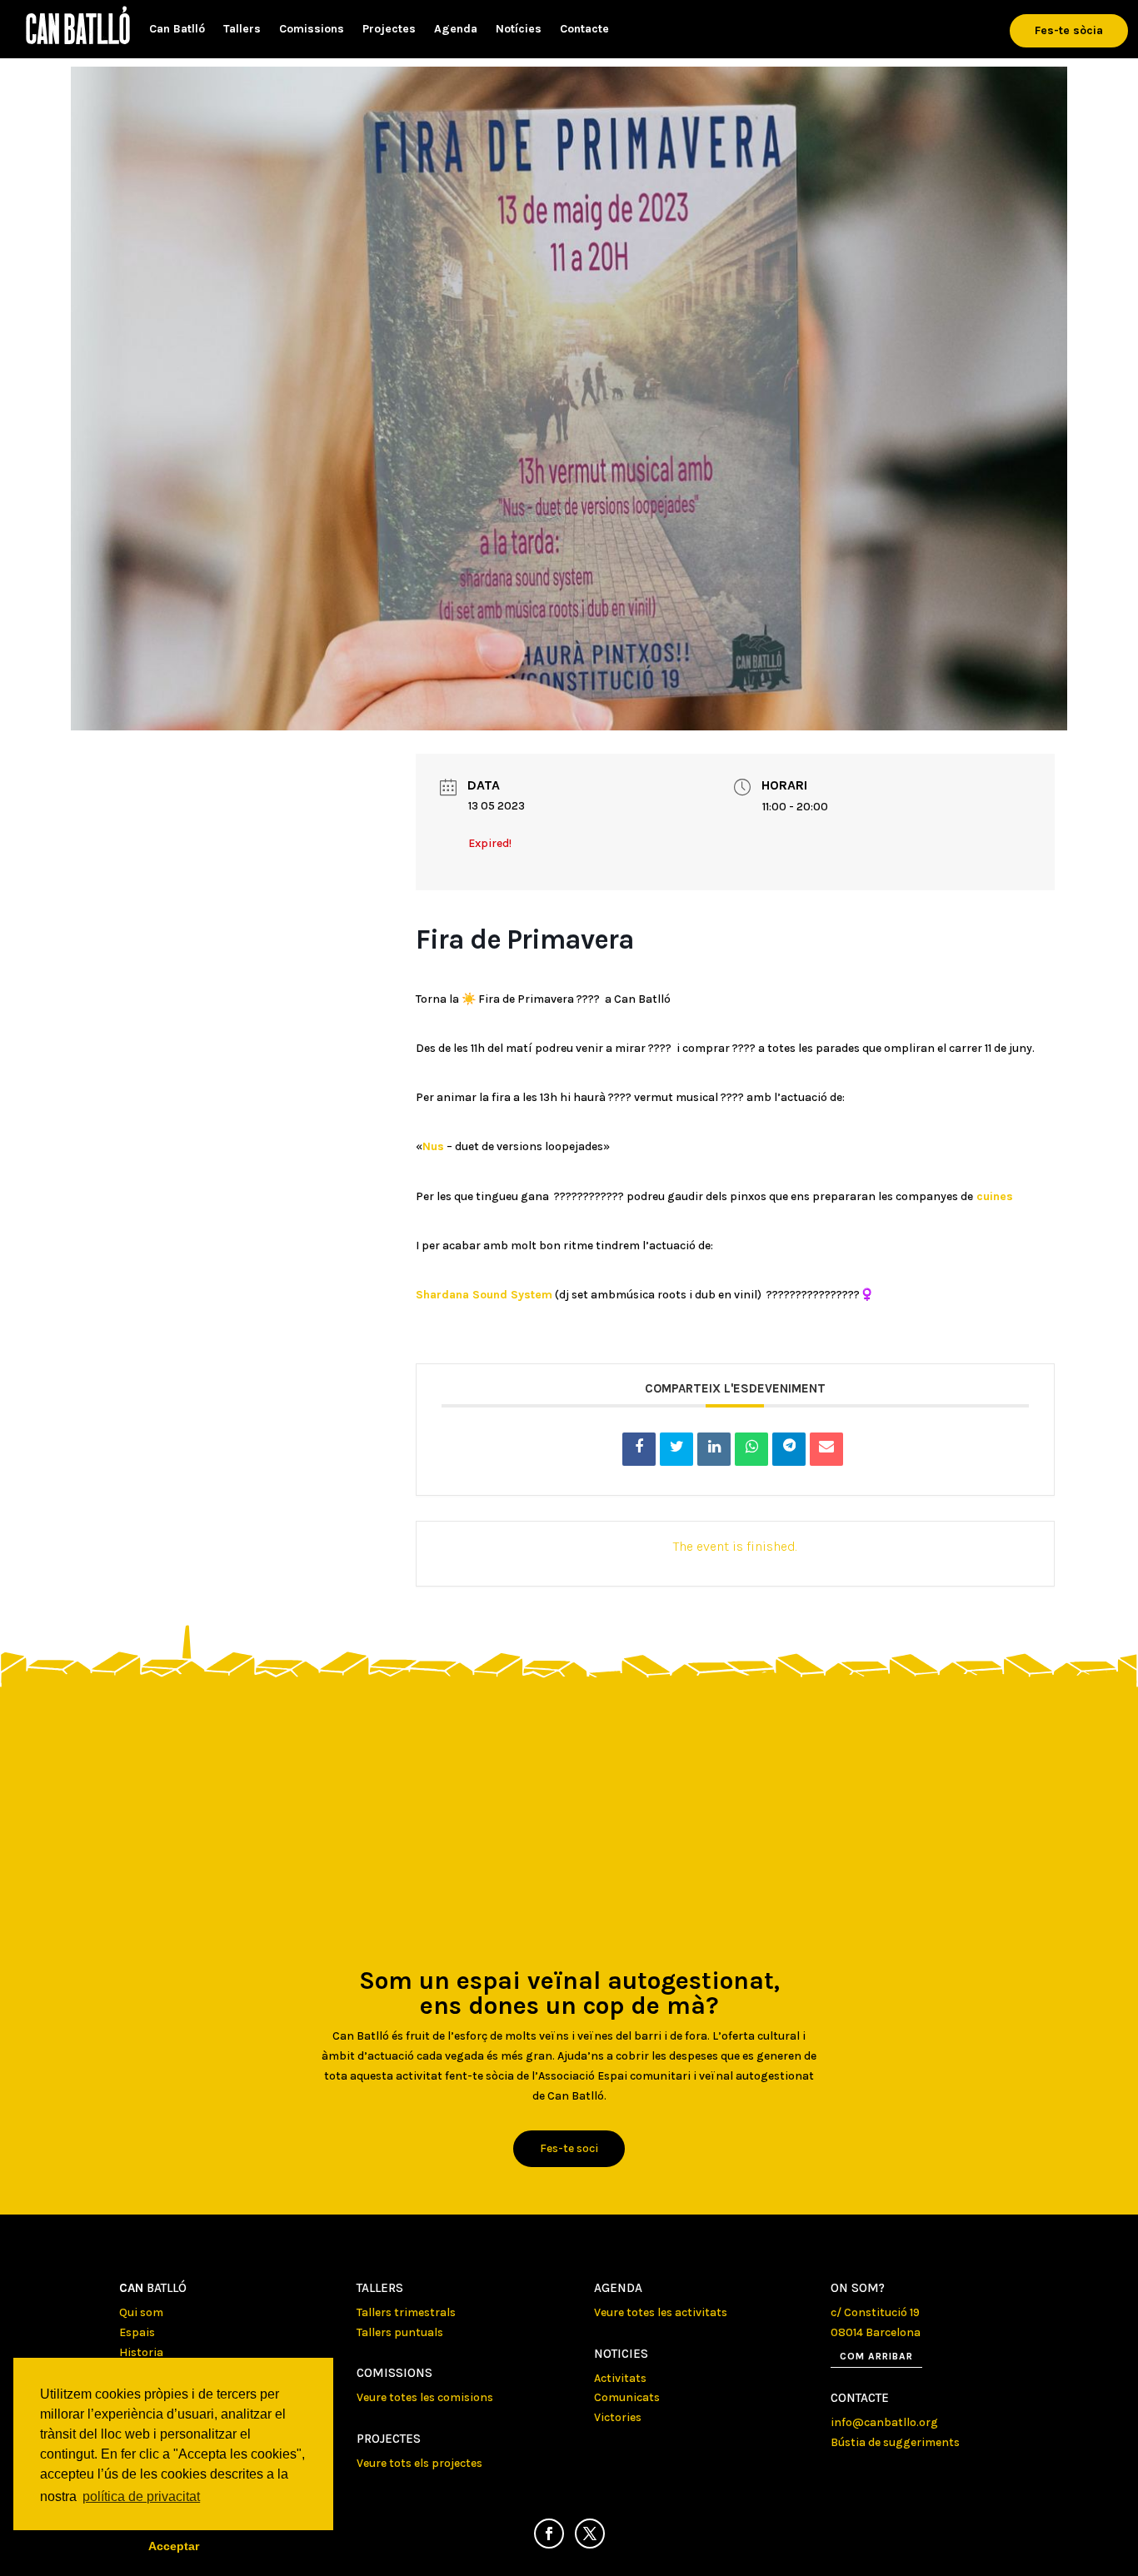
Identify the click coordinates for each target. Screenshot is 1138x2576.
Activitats (620, 2378)
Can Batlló (177, 30)
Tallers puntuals (400, 2332)
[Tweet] (676, 1449)
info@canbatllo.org (884, 2422)
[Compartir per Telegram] (789, 1449)
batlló (153, 2288)
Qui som (141, 2312)
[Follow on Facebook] (549, 2534)
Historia (141, 2352)
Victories (618, 2417)
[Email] (826, 1449)
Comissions (312, 30)
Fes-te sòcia (1069, 30)
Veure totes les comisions (425, 2397)
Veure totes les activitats (661, 2312)
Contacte (584, 30)
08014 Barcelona (876, 2332)
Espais (137, 2332)
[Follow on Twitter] (590, 2534)
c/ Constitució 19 (875, 2312)
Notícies (519, 30)
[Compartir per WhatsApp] (751, 1449)
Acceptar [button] (174, 2546)
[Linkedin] (714, 1449)
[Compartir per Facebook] (639, 1449)
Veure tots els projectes (419, 2463)
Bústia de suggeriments (895, 2442)
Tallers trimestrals (406, 2312)
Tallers (242, 30)
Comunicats (627, 2397)
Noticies (621, 2354)
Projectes (389, 30)
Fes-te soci (569, 2148)
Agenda (456, 30)
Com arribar (876, 2356)
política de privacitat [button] (141, 2496)
